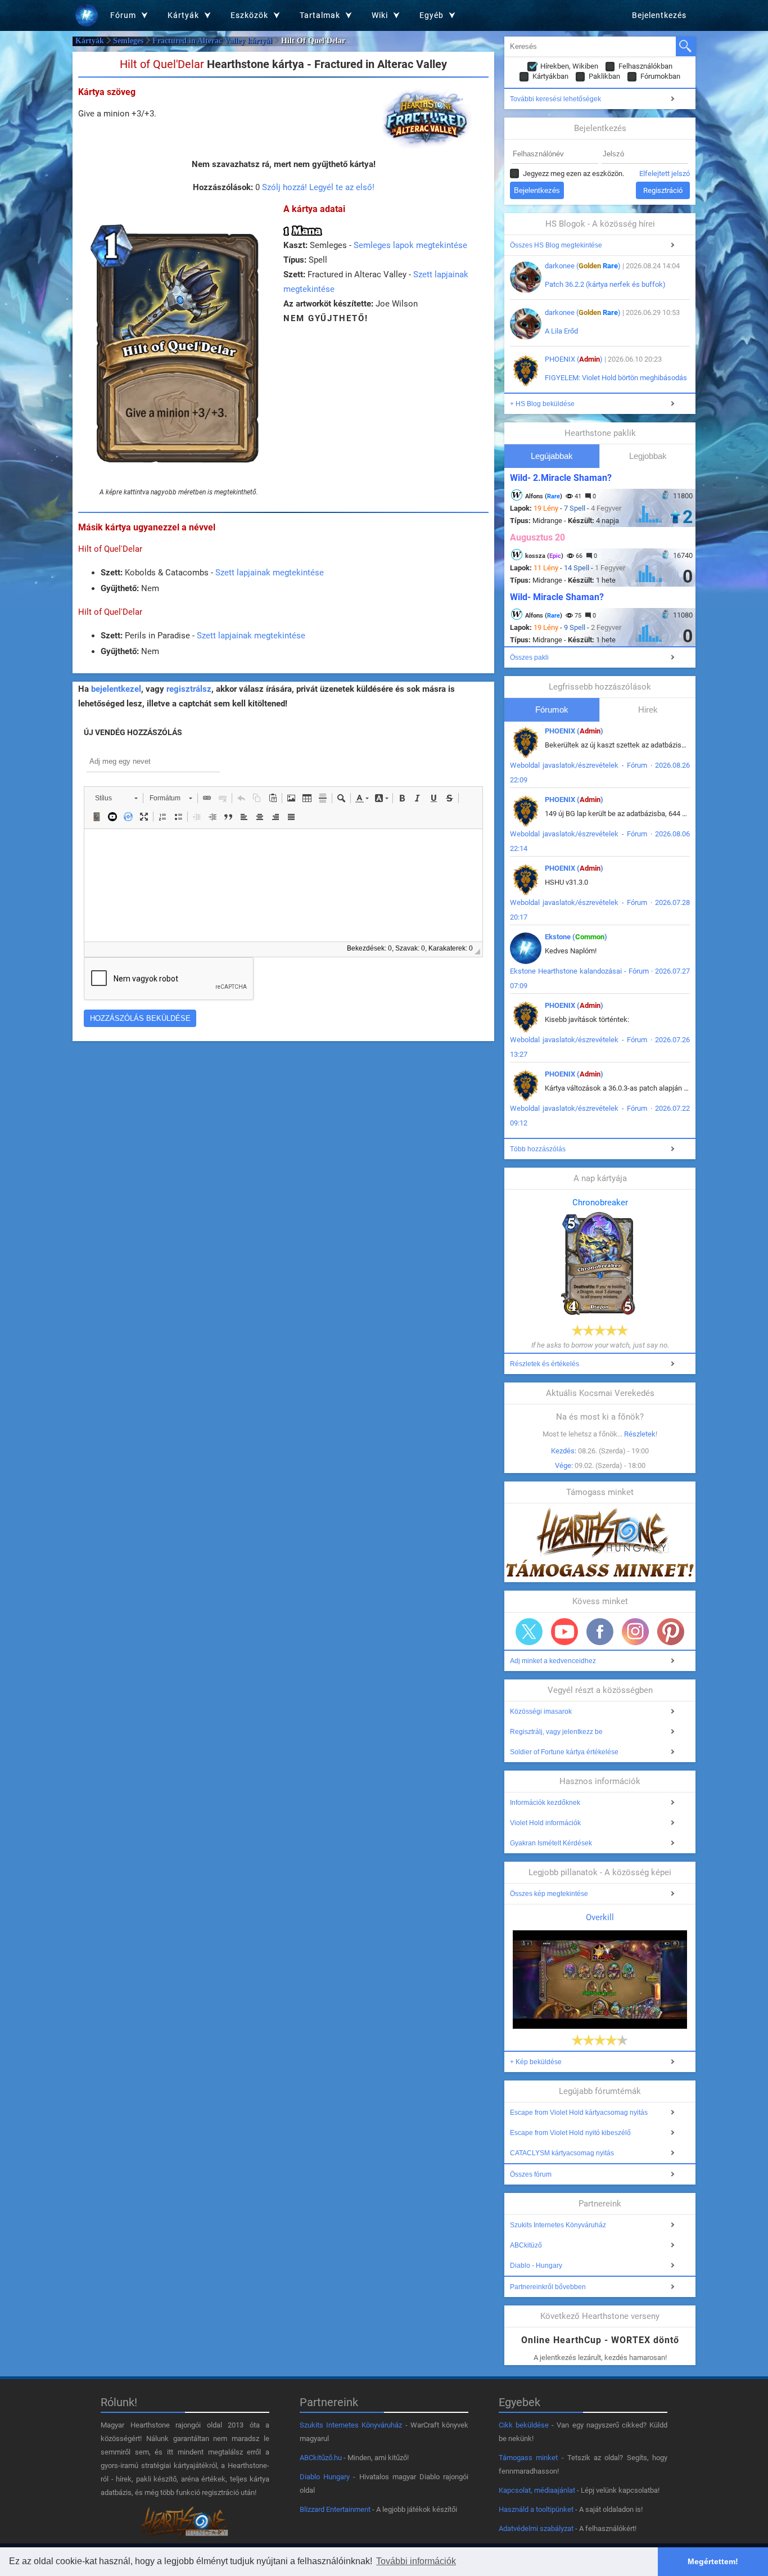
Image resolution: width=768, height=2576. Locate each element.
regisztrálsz (189, 689)
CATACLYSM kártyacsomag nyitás (562, 2153)
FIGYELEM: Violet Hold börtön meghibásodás (616, 378)
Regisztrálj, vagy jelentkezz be (556, 1732)
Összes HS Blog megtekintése (556, 245)
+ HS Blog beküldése (542, 404)
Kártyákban (550, 76)
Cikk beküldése (524, 2425)
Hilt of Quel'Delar (110, 549)
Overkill (600, 1917)
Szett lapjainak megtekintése (270, 573)
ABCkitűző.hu (321, 2458)
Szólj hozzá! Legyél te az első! (318, 187)
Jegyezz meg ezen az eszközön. (573, 174)
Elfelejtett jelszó (665, 174)
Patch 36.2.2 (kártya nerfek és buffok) (605, 284)
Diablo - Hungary (536, 2266)
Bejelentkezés (659, 15)
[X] (529, 1632)
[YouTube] (564, 1632)
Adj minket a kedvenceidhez (553, 1661)
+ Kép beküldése (536, 2062)
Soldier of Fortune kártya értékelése (564, 1752)
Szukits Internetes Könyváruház (558, 2225)
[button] (116, 798)
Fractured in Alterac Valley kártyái (212, 41)
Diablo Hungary (325, 2477)
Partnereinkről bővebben (548, 2287)
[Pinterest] (671, 1632)
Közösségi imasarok (541, 1712)
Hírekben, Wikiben (569, 66)
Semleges (128, 41)
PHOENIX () (574, 359)
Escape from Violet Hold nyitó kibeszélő (570, 2133)
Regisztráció (663, 190)
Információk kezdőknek (545, 1803)
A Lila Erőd (561, 331)
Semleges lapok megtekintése (410, 245)
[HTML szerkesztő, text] (283, 885)
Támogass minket (528, 2458)
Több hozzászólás (538, 1149)
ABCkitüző (526, 2245)
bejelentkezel (116, 689)
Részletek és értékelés (545, 1364)
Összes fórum (531, 2174)
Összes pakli (529, 657)
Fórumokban (660, 76)
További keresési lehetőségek (555, 99)
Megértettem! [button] (713, 2561)
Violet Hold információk (545, 1823)
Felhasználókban (645, 66)
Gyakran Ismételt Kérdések (551, 1843)
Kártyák (90, 41)
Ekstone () (576, 937)
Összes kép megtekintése (549, 1894)
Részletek (640, 1434)
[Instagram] (635, 1632)
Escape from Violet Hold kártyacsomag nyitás (579, 2113)
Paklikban (604, 76)
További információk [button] (416, 2561)
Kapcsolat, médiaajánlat (537, 2490)
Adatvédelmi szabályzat (536, 2528)
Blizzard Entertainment (335, 2509)
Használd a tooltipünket (536, 2509)
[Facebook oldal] (600, 1632)
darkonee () (583, 266)
